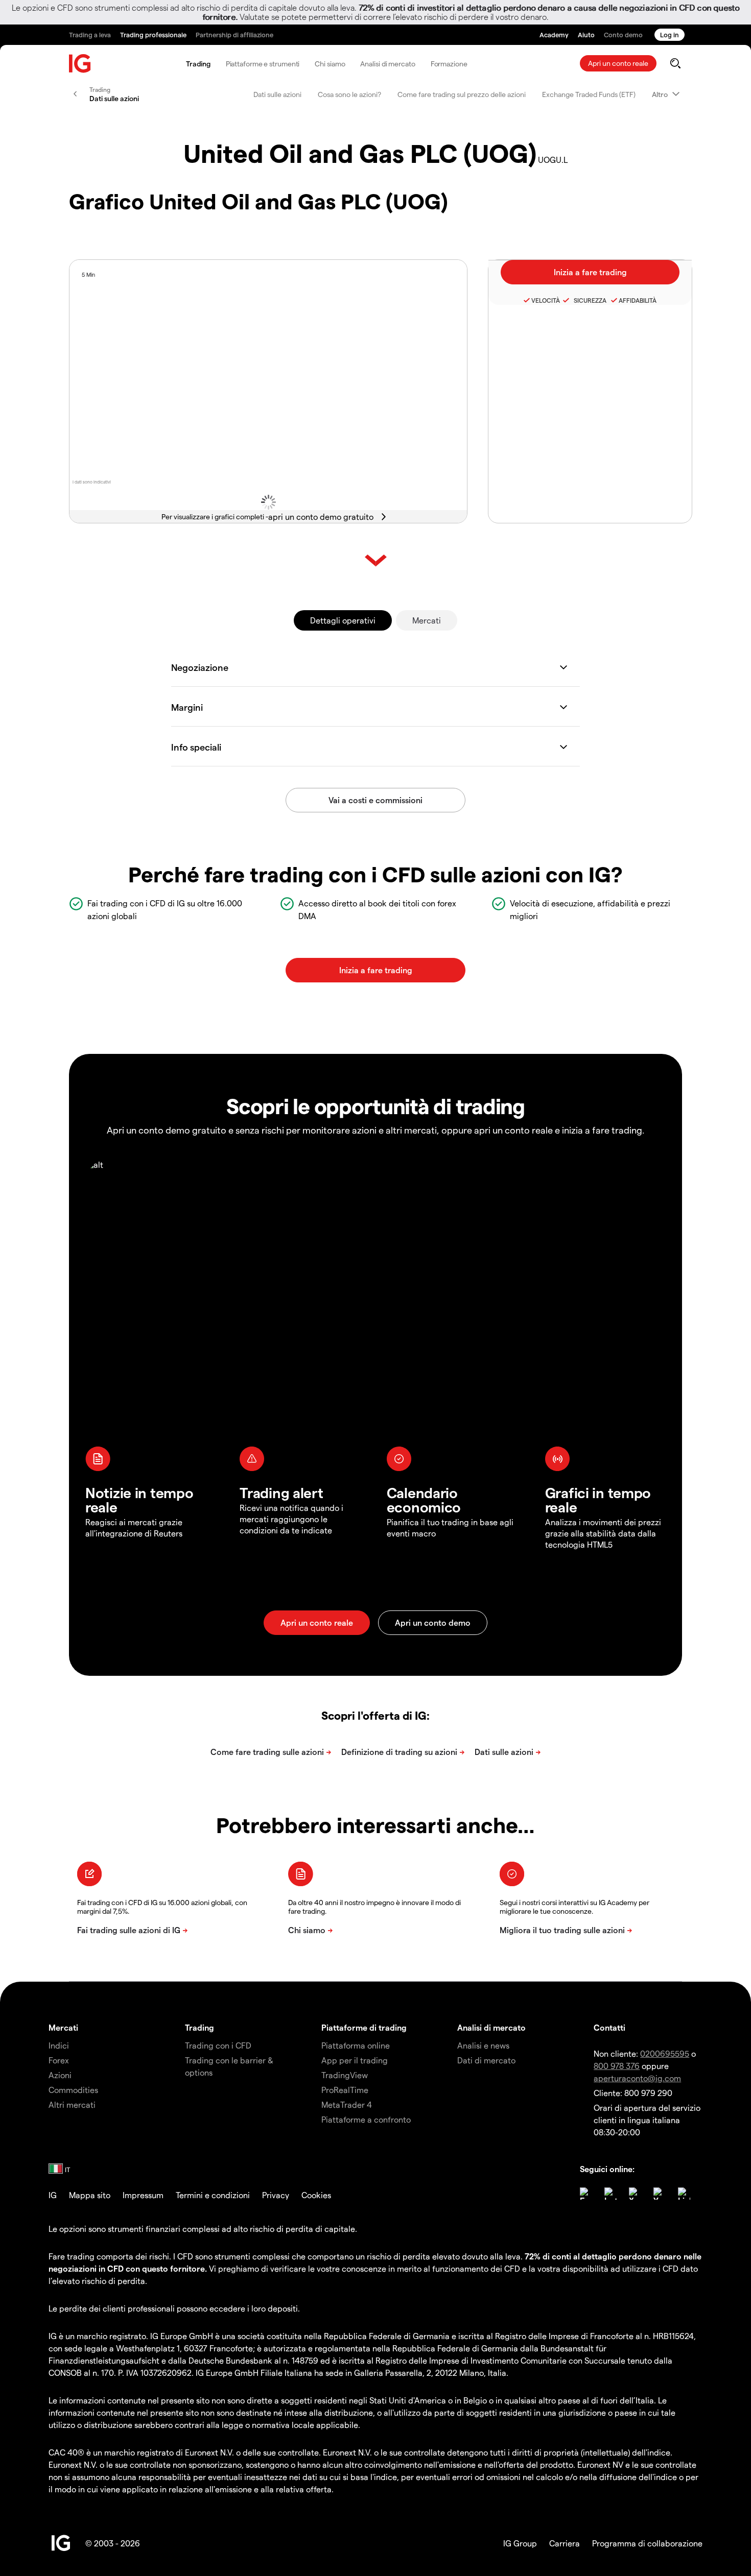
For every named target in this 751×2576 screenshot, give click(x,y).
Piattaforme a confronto (366, 2119)
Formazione (449, 64)
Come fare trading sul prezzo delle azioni (462, 94)
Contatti (609, 2027)
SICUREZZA (589, 300)
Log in (670, 34)
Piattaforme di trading (364, 2027)
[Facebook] (586, 2194)
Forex (59, 2060)
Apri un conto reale (618, 63)
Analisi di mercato (388, 64)
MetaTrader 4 (347, 2104)
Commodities (73, 2090)
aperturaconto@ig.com (637, 2078)
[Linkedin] (684, 2194)
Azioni (60, 2075)
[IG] (80, 64)
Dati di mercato (486, 2060)
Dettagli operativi (343, 620)
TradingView (345, 2075)
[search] (675, 63)
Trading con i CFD (218, 2045)
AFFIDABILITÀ (638, 300)
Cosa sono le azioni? (349, 94)
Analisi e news (483, 2045)
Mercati (427, 620)
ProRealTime (345, 2090)
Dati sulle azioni (277, 94)
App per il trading (355, 2060)
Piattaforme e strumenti (263, 64)
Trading (198, 64)
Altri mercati (72, 2104)
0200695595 (665, 2053)
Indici (59, 2045)
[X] (635, 2194)
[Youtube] (660, 2194)
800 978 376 (617, 2066)
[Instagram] (611, 2194)
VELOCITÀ (546, 300)
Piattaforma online (356, 2045)
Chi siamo (330, 64)
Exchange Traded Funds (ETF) (589, 94)
